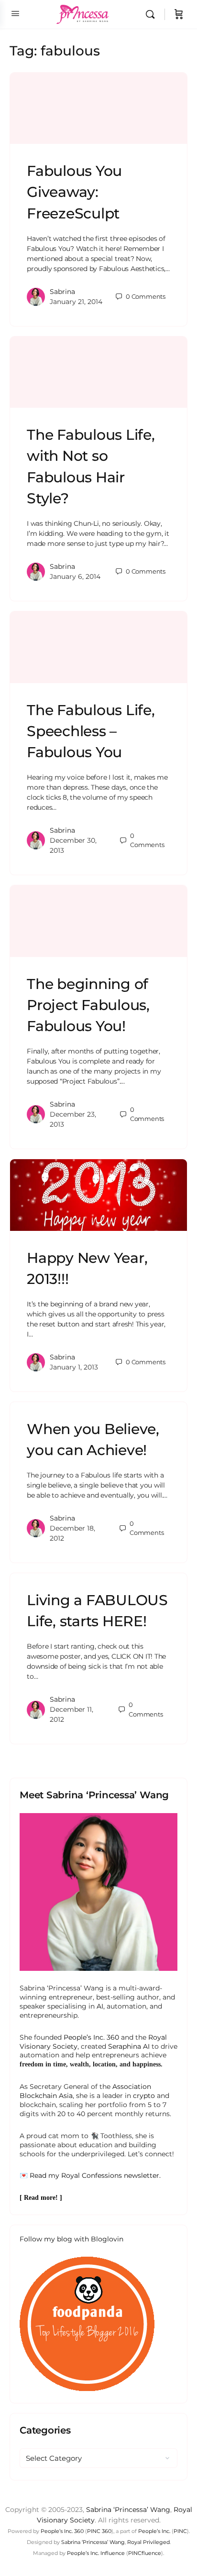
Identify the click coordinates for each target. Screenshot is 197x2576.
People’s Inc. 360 (91, 2037)
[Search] (153, 14)
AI (100, 2006)
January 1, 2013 (74, 1367)
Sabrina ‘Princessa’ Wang (128, 2510)
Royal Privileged (148, 2542)
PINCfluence (145, 2553)
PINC (180, 2531)
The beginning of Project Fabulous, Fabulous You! (88, 1005)
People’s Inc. (154, 2531)
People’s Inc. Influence (96, 2553)
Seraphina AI (129, 2046)
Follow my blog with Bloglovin (71, 2239)
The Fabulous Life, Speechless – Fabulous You (91, 731)
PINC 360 (99, 2531)
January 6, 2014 (75, 576)
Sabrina (62, 292)
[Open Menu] (15, 13)
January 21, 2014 (76, 302)
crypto (144, 2096)
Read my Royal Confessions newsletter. (95, 2175)
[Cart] (179, 14)
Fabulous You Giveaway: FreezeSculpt (74, 192)
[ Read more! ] (41, 2198)
